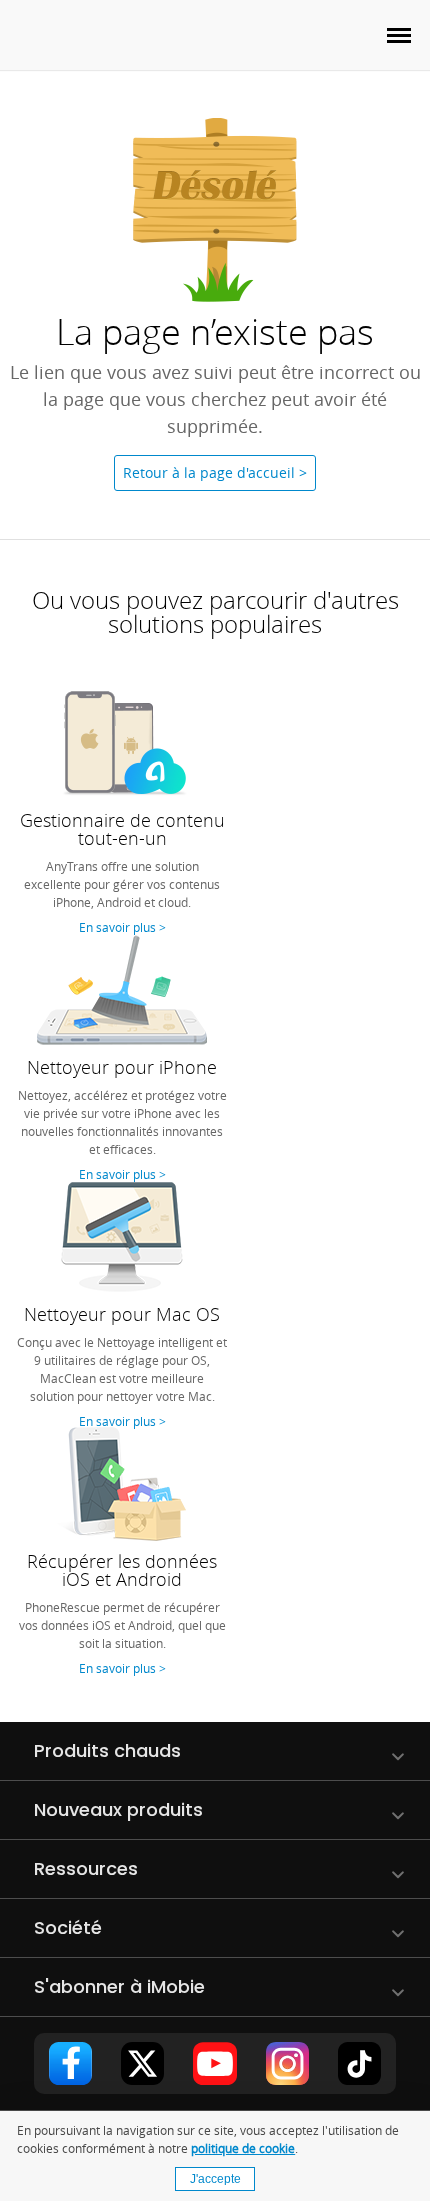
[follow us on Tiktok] (359, 2063)
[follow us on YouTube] (214, 2063)
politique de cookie (243, 2148)
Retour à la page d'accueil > (215, 472)
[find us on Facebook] (70, 2063)
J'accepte (215, 2179)
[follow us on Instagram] (287, 2063)
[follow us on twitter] (142, 2063)
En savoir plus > (122, 927)
